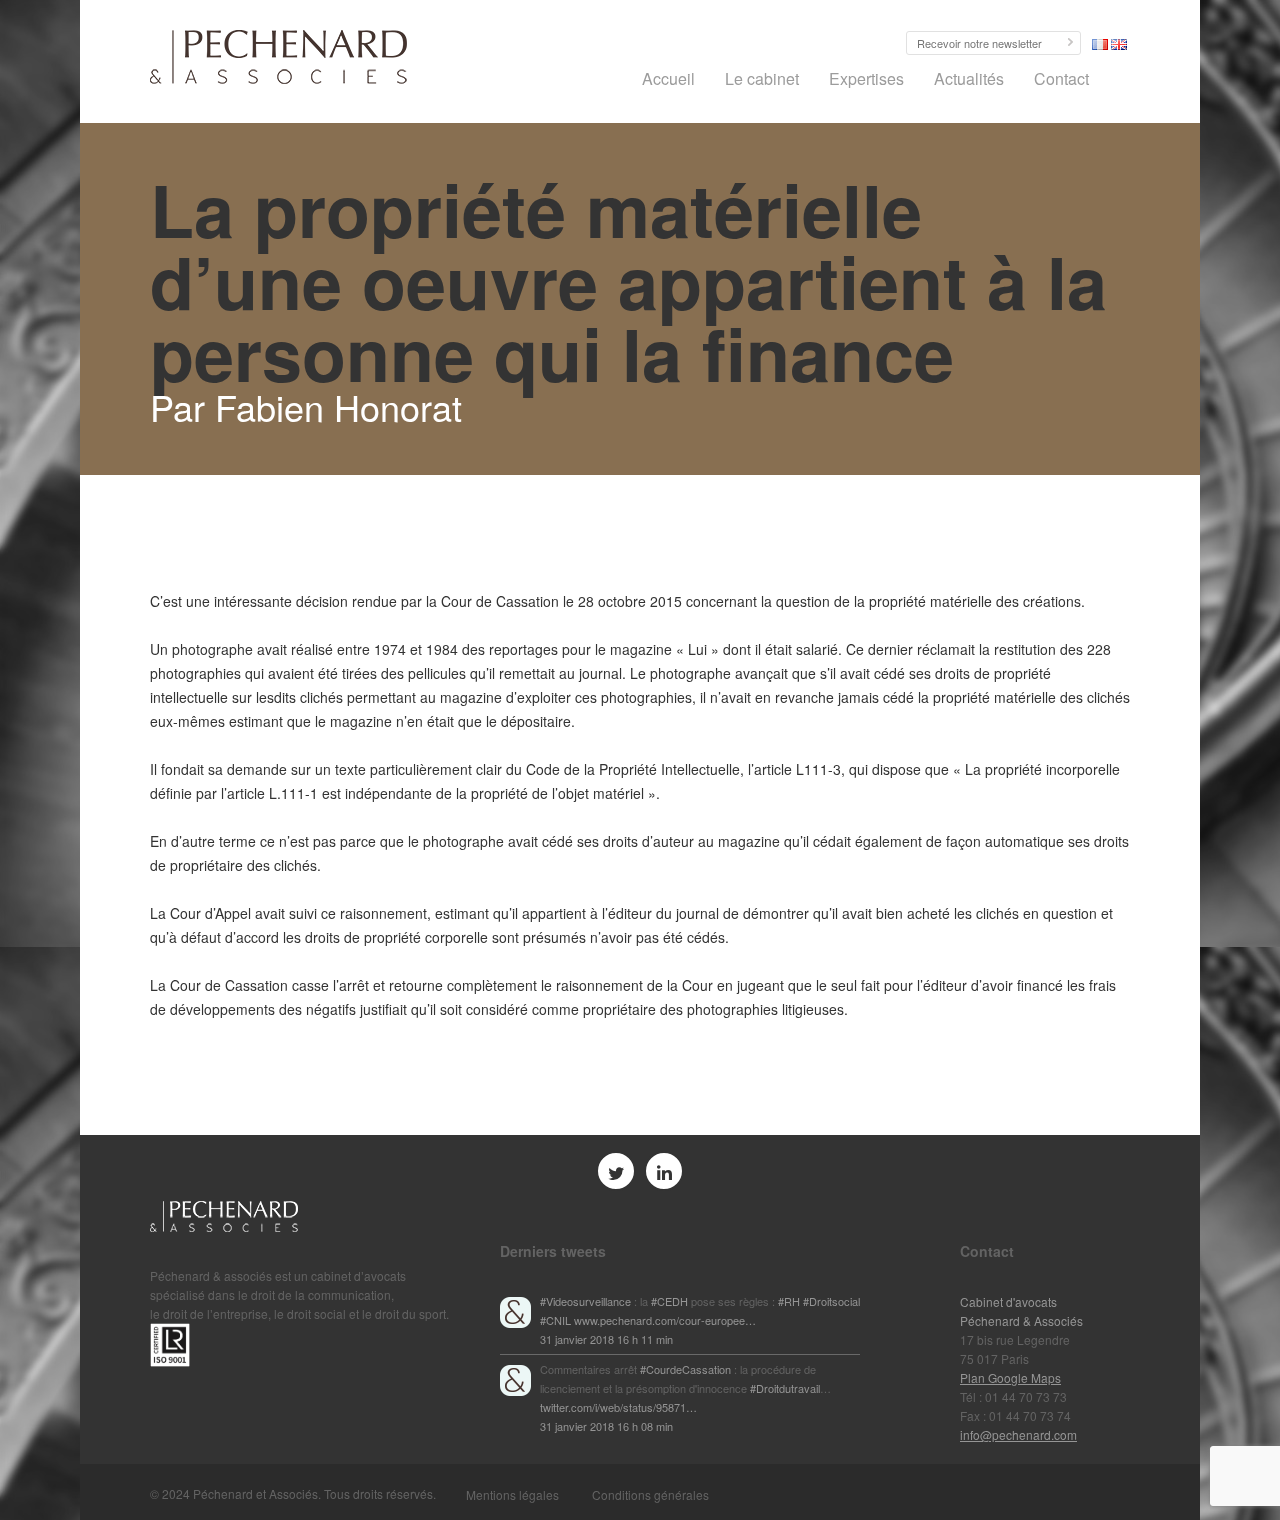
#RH (789, 1301)
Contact (1061, 78)
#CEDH (669, 1301)
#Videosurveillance (585, 1301)
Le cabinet (762, 78)
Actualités (969, 78)
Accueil (668, 78)
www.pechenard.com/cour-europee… (665, 1320)
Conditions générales (650, 1494)
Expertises (866, 78)
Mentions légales (512, 1494)
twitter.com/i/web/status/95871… (618, 1407)
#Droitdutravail (785, 1388)
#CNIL (555, 1320)
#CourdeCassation (685, 1369)
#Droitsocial (831, 1301)
